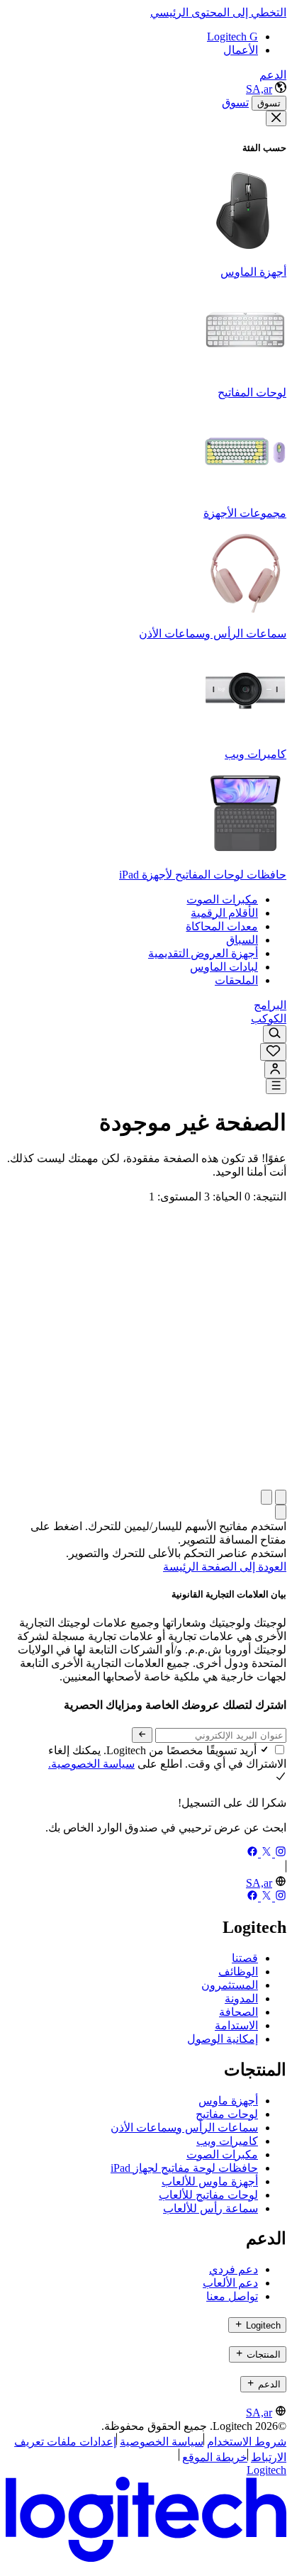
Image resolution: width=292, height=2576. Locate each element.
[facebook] (252, 1853)
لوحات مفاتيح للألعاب (208, 2195)
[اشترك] (142, 1735)
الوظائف (238, 1972)
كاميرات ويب (227, 2141)
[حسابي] (275, 1070)
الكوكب (269, 1019)
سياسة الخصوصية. (91, 1764)
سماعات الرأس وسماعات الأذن (184, 2128)
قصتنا (245, 1958)
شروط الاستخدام (247, 2442)
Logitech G (232, 37)
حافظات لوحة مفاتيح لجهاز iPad (184, 2168)
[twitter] (265, 1853)
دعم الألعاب (230, 2283)
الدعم (273, 75)
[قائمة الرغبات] (273, 1052)
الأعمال (241, 50)
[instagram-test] (279, 1853)
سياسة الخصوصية (162, 2442)
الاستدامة (236, 2025)
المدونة (241, 1998)
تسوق (269, 103)
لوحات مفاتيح (227, 2114)
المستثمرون (230, 1985)
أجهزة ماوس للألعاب (210, 2181)
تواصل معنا (232, 2296)
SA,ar (259, 89)
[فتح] (276, 1086)
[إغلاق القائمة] (276, 118)
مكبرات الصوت (222, 2154)
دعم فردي (234, 2269)
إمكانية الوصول (223, 2039)
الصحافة (238, 2012)
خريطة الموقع (215, 2457)
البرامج (270, 1005)
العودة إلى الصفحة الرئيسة (225, 1567)
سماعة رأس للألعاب (210, 2208)
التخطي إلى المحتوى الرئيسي (218, 12)
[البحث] (275, 1034)
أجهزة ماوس (228, 2101)
